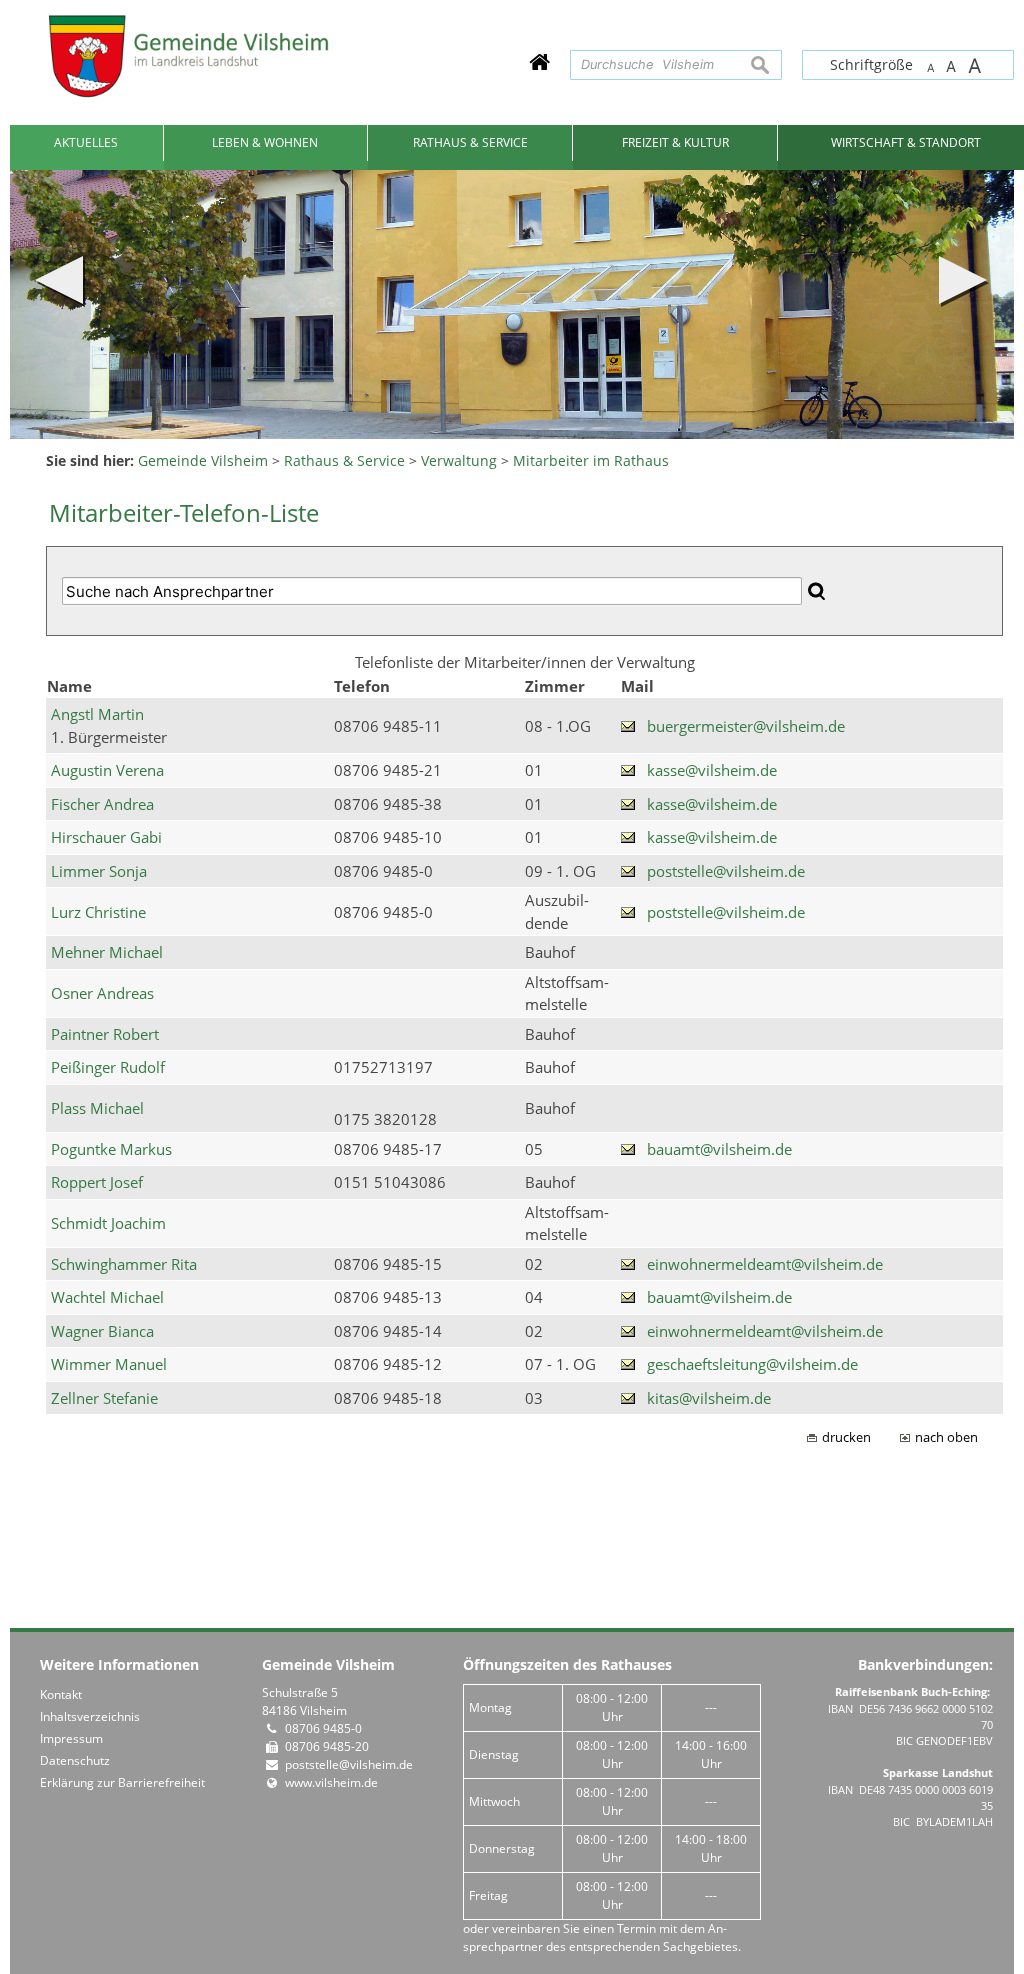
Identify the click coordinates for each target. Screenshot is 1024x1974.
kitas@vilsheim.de (709, 1398)
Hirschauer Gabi (106, 837)
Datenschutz (75, 1760)
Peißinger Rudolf (108, 1067)
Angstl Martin (97, 714)
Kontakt (61, 1694)
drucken (846, 1437)
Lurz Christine (98, 912)
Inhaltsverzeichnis (90, 1716)
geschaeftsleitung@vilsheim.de (752, 1364)
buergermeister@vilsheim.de (746, 726)
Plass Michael (97, 1108)
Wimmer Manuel (109, 1364)
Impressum (71, 1738)
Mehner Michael (107, 952)
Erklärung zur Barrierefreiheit (122, 1782)
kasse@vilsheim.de (712, 770)
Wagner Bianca (102, 1331)
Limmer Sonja (99, 871)
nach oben (946, 1437)
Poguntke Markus (111, 1149)
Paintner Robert (105, 1034)
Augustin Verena (107, 770)
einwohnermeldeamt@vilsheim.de (765, 1264)
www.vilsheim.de (331, 1782)
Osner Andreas (102, 993)
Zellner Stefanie (104, 1398)
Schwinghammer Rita (124, 1264)
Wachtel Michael (107, 1297)
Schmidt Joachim (108, 1223)
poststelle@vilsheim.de (726, 871)
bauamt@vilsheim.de (719, 1149)
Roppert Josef (97, 1182)
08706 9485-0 (323, 1728)
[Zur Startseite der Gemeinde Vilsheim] (539, 61)
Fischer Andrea (102, 804)
